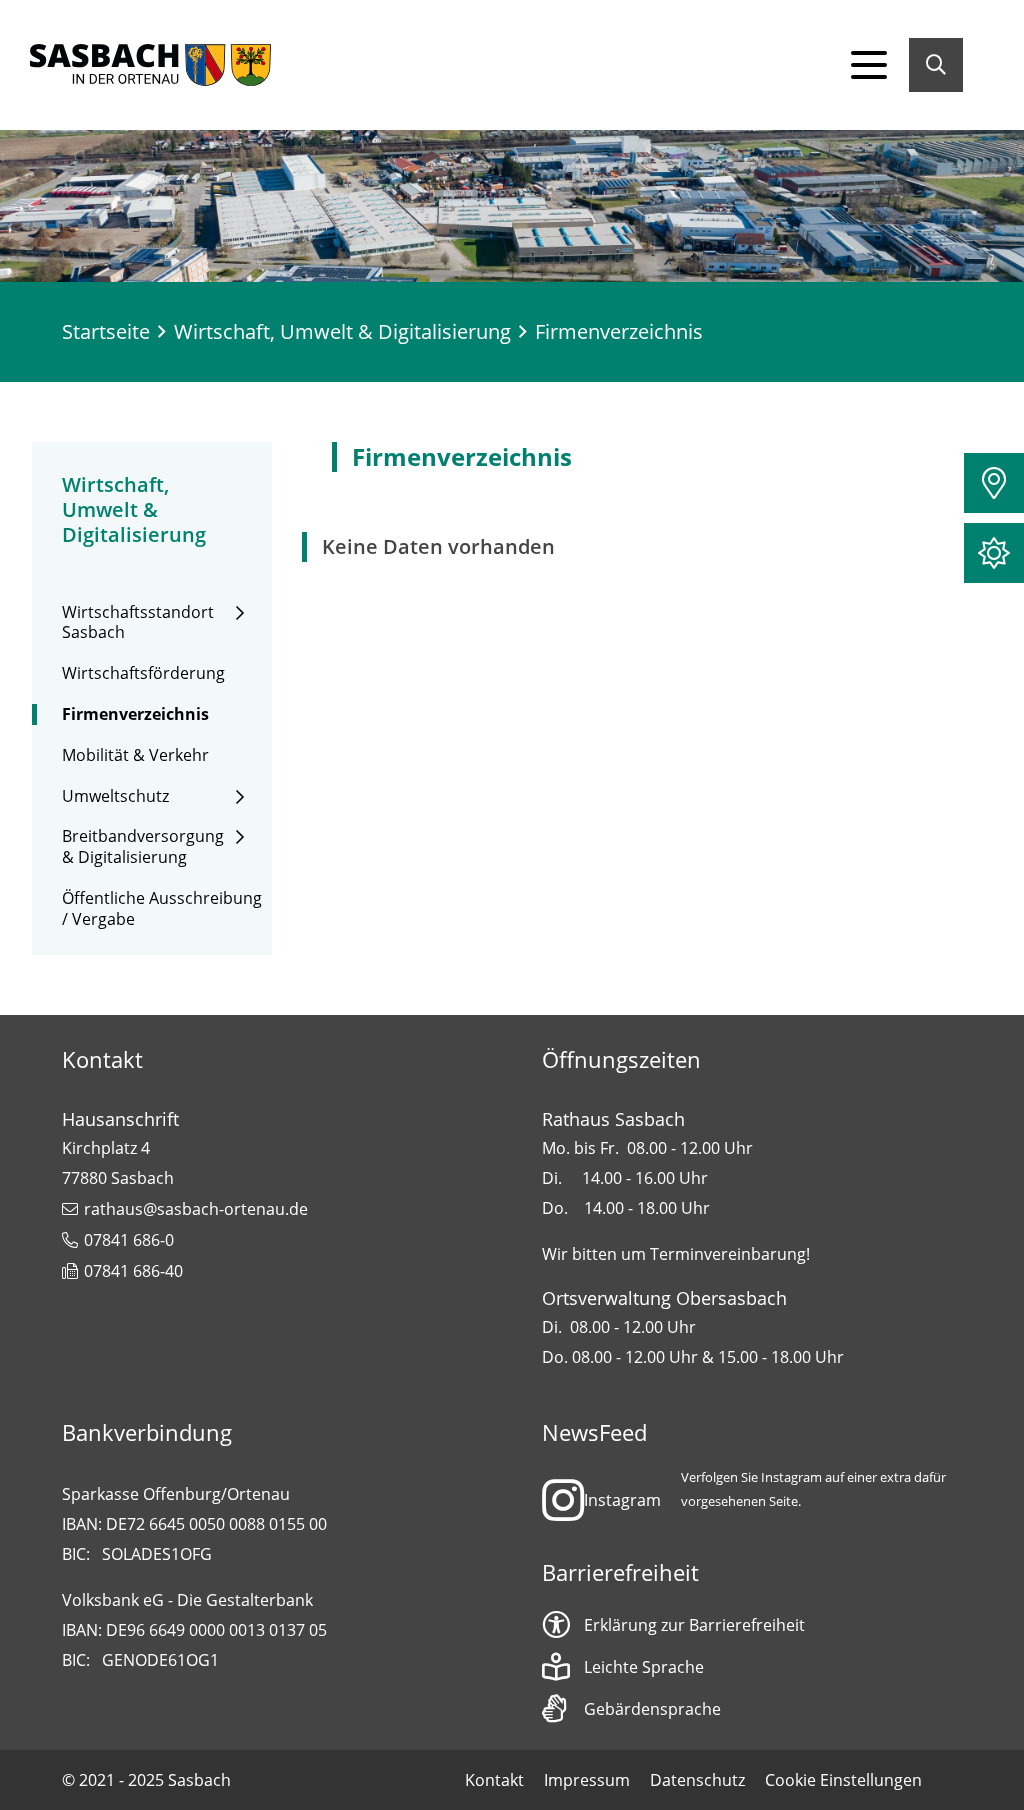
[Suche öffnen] (936, 65)
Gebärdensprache (652, 1709)
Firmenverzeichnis (135, 714)
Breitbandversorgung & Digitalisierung (143, 847)
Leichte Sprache (644, 1667)
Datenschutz (697, 1780)
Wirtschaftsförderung (143, 673)
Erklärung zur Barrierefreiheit (694, 1625)
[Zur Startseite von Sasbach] (150, 65)
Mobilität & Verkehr (135, 755)
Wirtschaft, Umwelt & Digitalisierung (342, 331)
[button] (994, 483)
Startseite (106, 331)
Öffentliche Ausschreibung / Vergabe (162, 909)
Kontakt (494, 1780)
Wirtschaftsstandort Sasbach (138, 623)
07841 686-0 (129, 1240)
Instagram (622, 1500)
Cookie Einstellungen (843, 1780)
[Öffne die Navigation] (869, 65)
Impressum (587, 1780)
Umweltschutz (115, 796)
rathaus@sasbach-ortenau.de (196, 1209)
